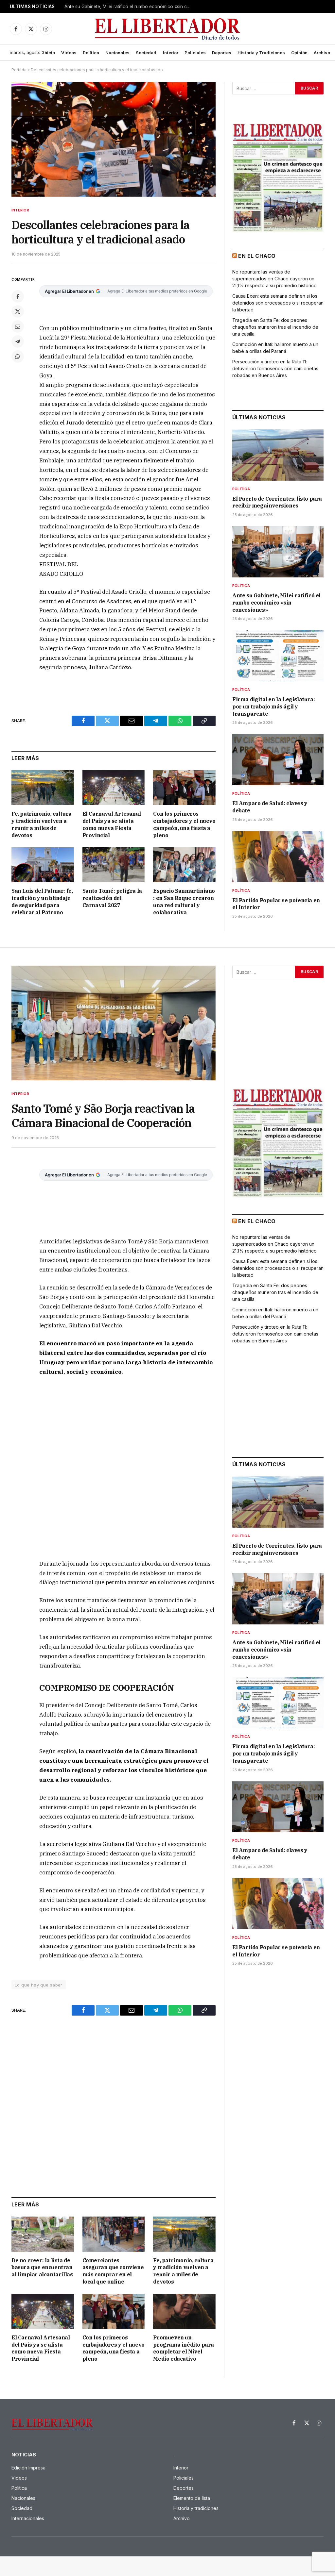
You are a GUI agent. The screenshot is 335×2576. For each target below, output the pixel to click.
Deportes (222, 53)
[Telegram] (18, 341)
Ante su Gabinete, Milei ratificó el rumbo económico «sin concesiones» (130, 7)
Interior (171, 53)
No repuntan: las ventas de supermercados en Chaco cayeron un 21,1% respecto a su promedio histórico (274, 279)
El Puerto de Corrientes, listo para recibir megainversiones (277, 502)
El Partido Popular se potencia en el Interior (276, 904)
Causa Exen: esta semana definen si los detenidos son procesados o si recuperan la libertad (278, 303)
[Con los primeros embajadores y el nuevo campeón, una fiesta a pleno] (184, 788)
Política (91, 53)
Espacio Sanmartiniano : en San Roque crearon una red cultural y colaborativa (184, 901)
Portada (19, 70)
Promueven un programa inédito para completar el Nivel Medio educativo (184, 2348)
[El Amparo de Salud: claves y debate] (278, 760)
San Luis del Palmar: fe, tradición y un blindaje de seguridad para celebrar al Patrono (42, 901)
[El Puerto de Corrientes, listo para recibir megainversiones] (278, 455)
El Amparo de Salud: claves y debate (270, 807)
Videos (69, 53)
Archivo (322, 53)
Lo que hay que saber (39, 1985)
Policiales (195, 53)
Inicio (49, 53)
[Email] (18, 326)
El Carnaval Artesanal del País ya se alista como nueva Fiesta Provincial (112, 824)
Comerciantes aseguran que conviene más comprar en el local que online (113, 2271)
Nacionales (117, 53)
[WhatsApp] (18, 357)
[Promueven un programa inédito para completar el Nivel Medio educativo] (184, 2311)
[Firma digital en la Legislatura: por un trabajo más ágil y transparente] (278, 656)
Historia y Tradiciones (261, 53)
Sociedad (146, 53)
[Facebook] (18, 296)
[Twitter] (18, 311)
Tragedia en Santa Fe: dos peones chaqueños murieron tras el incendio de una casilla (275, 327)
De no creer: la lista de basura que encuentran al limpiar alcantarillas (42, 2268)
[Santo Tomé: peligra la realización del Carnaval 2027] (114, 865)
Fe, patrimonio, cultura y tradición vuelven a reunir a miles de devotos (42, 824)
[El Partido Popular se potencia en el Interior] (278, 857)
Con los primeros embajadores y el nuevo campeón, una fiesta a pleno (184, 824)
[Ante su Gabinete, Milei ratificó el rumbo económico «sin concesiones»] (278, 552)
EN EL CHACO (257, 256)
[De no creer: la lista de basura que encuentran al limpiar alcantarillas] (43, 2234)
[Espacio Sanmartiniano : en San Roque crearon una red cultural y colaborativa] (184, 865)
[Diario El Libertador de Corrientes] (168, 29)
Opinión (299, 53)
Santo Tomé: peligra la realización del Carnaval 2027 (112, 898)
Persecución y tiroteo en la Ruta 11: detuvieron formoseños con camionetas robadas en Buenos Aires (275, 368)
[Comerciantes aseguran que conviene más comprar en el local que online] (114, 2234)
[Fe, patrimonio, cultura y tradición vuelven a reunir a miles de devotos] (43, 788)
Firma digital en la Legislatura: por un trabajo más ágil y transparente (273, 706)
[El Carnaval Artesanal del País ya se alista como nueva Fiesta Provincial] (114, 788)
